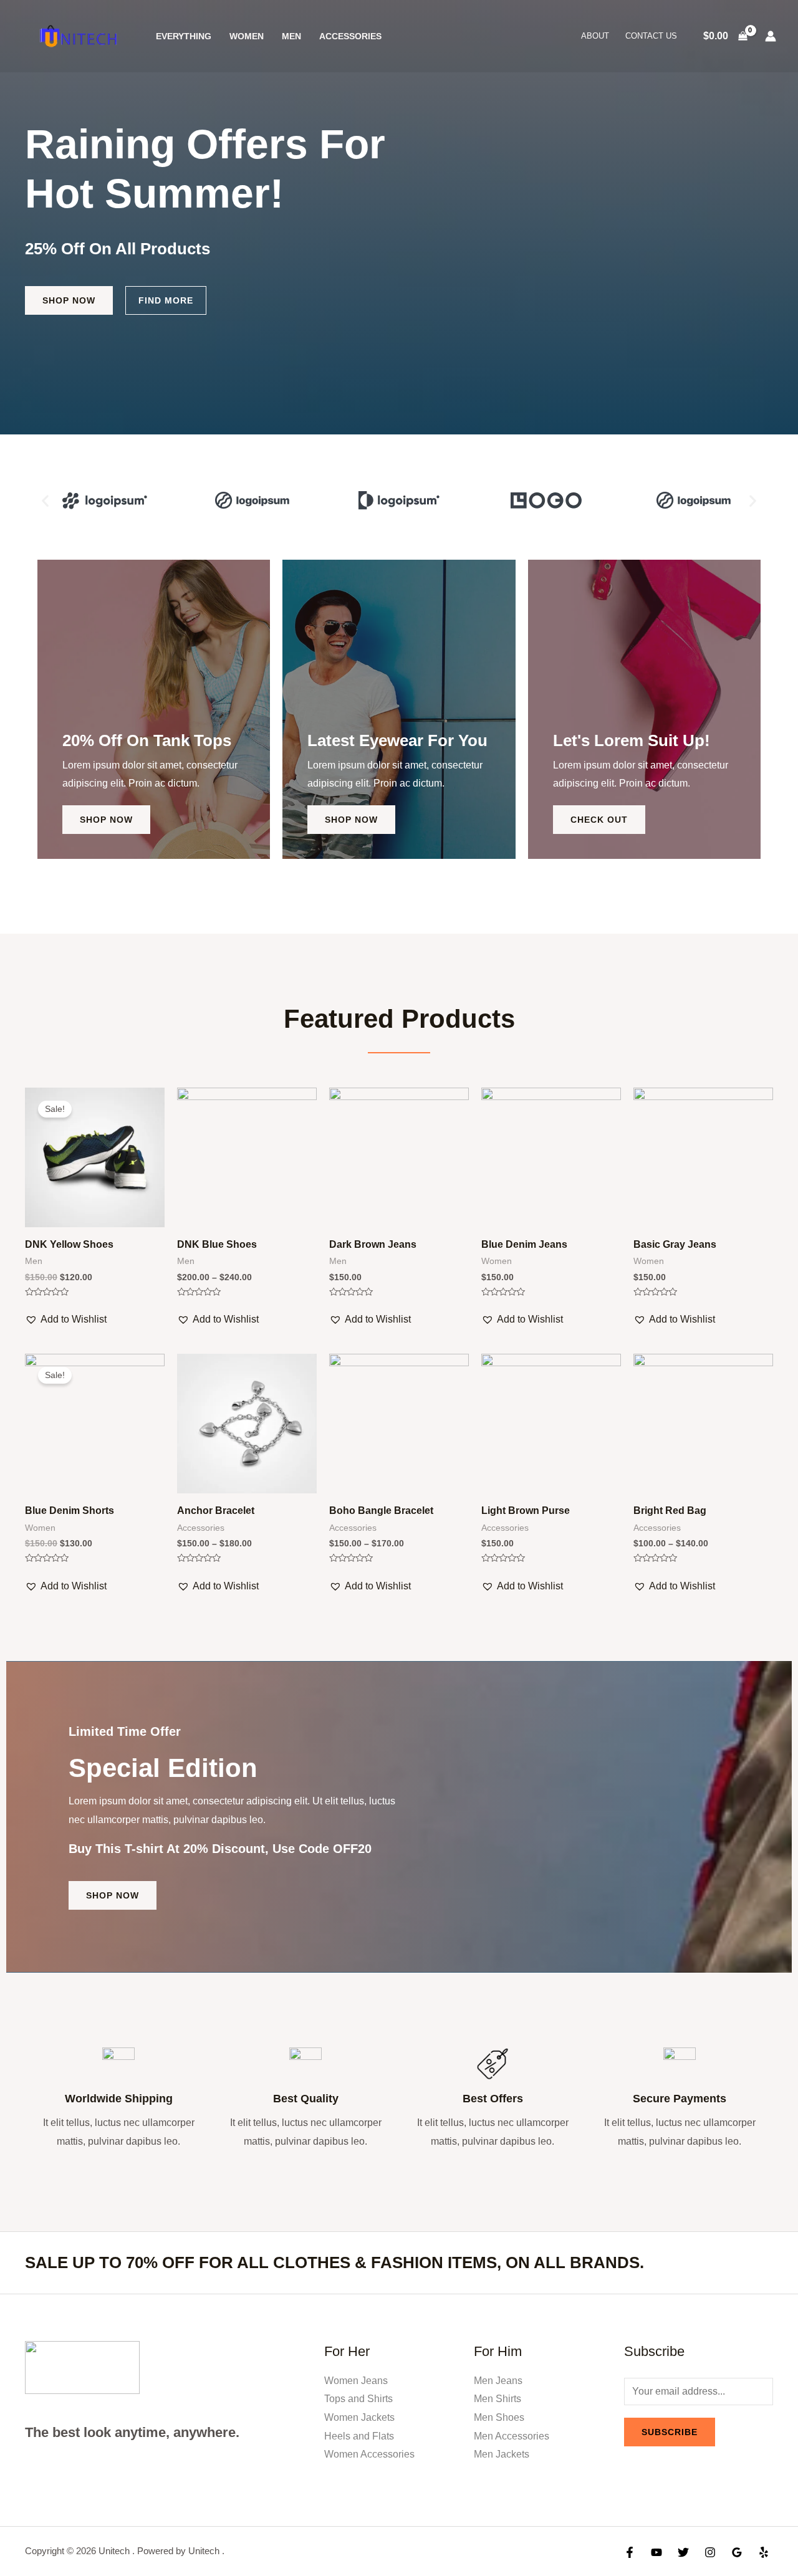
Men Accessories (512, 2436)
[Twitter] (683, 2552)
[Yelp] (764, 2552)
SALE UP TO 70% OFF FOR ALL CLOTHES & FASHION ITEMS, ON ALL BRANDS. (334, 2262)
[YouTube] (656, 2552)
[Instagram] (710, 2552)
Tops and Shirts (358, 2399)
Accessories (350, 36)
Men (291, 36)
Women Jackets (359, 2417)
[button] (45, 500)
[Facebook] (630, 2552)
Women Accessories (369, 2454)
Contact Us (651, 36)
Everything (184, 36)
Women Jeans (356, 2381)
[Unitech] (78, 35)
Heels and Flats (359, 2436)
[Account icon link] (771, 36)
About (595, 36)
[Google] (737, 2552)
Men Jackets (502, 2454)
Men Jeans (498, 2381)
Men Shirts (498, 2399)
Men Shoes (499, 2417)
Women (247, 36)
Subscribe (670, 2432)
